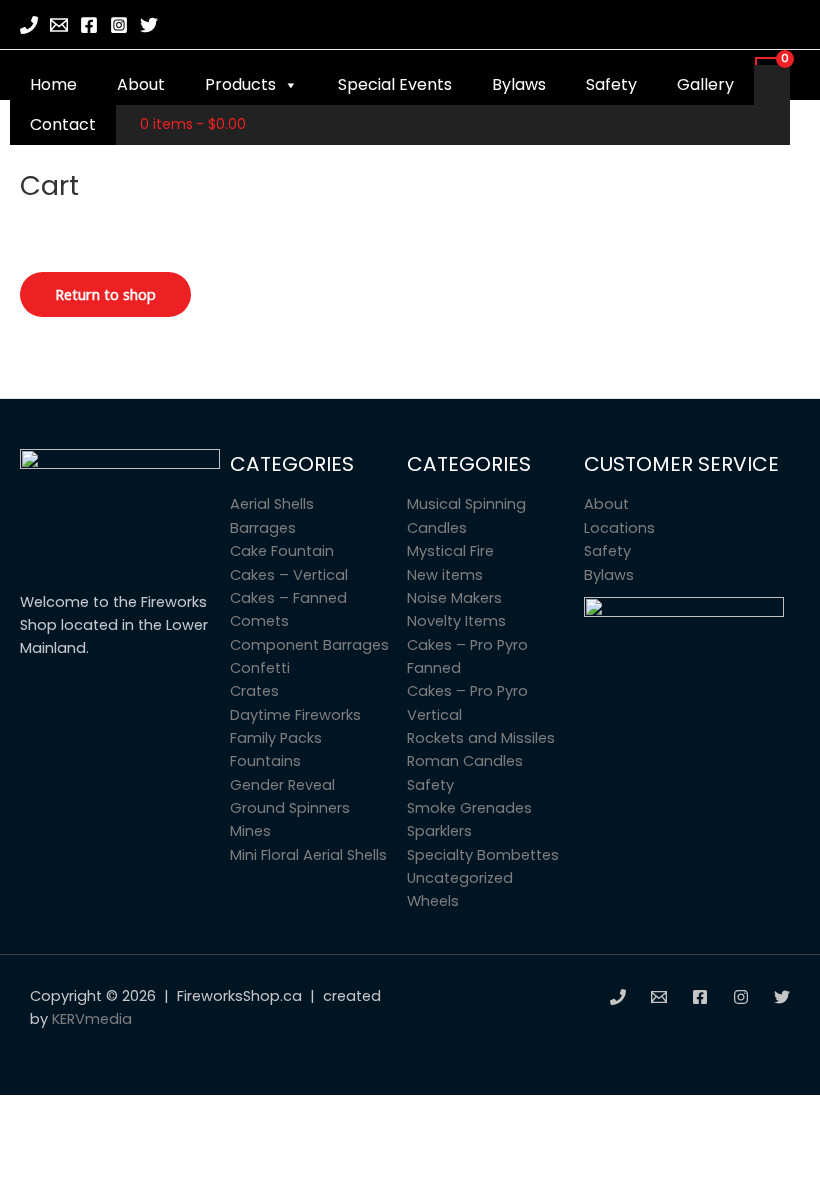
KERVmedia (92, 1019)
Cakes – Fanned (288, 598)
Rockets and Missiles (481, 738)
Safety (611, 84)
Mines (250, 831)
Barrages (263, 528)
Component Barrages (309, 645)
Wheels (433, 901)
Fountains (265, 761)
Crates (254, 691)
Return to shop (105, 294)
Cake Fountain (282, 551)
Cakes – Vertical (289, 575)
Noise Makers (454, 598)
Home (53, 84)
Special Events (395, 84)
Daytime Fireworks (295, 715)
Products (240, 84)
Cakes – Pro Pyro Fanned (467, 656)
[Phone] (29, 25)
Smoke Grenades (469, 808)
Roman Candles (465, 761)
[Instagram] (119, 25)
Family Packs (276, 738)
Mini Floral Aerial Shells (308, 855)
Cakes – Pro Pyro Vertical (467, 702)
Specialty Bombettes (483, 855)
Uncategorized (460, 878)
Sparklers (439, 831)
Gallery (705, 84)
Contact (63, 124)
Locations (619, 528)
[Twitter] (149, 25)
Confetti (260, 668)
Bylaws (519, 84)
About (141, 84)
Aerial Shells (272, 504)
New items (445, 575)
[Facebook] (89, 25)
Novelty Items (456, 621)
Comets (259, 621)
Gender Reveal (282, 785)
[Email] (59, 25)
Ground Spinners (290, 808)
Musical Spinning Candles (466, 515)
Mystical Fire (450, 551)
